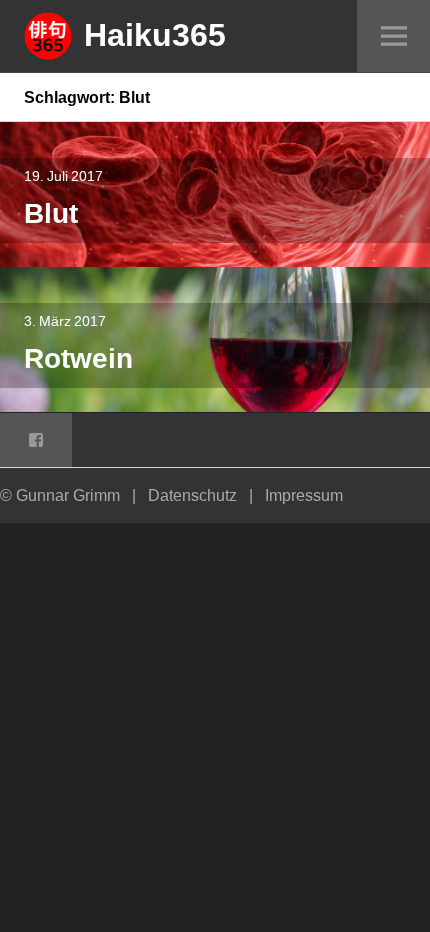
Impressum (304, 495)
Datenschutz (192, 495)
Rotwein (78, 357)
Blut (51, 212)
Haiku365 (155, 34)
